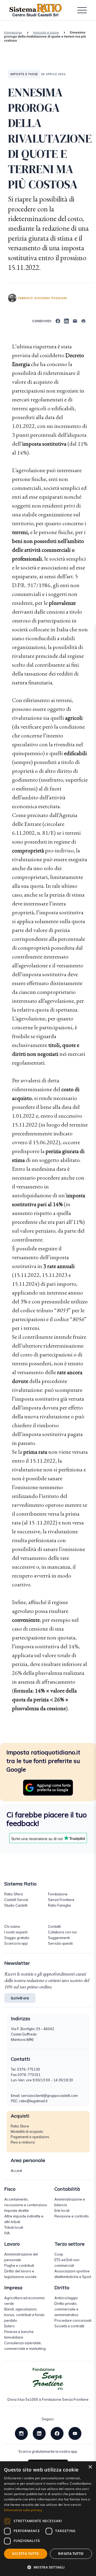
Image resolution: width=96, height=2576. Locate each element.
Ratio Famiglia (59, 1905)
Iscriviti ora (20, 1998)
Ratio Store (20, 2126)
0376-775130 (29, 2069)
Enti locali (62, 2210)
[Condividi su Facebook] (58, 320)
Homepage (13, 32)
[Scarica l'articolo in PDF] (83, 320)
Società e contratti (69, 2326)
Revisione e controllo (72, 2216)
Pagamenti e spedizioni (30, 2137)
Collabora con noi (62, 1932)
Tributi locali (14, 2227)
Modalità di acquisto (27, 2131)
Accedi (16, 2171)
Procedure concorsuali (73, 2320)
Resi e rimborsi (23, 2142)
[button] (48, 2567)
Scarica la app (16, 1943)
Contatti (54, 1926)
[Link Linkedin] (39, 2433)
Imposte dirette (17, 2210)
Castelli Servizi (16, 1900)
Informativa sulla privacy (23, 2510)
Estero (9, 2326)
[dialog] (48, 2519)
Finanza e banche (19, 2332)
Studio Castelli (16, 1905)
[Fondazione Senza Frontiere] (48, 2379)
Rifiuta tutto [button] (71, 2554)
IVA (7, 2233)
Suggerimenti (59, 1938)
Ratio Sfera (13, 1894)
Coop (59, 2254)
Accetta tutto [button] (25, 2554)
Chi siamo (12, 1926)
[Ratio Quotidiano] (35, 10)
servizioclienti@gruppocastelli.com (49, 2096)
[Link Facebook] (57, 2433)
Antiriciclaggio (66, 2298)
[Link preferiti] (48, 1787)
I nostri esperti (16, 1932)
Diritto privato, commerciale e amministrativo (66, 2309)
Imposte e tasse (46, 32)
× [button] (90, 2467)
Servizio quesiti (60, 1943)
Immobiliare (14, 2337)
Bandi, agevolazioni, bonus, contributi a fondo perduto (24, 2315)
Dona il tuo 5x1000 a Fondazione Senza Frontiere (48, 2399)
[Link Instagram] (21, 2433)
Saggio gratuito (17, 1938)
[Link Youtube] (75, 2433)
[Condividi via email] (75, 320)
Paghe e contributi (19, 2265)
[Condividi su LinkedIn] (66, 320)
